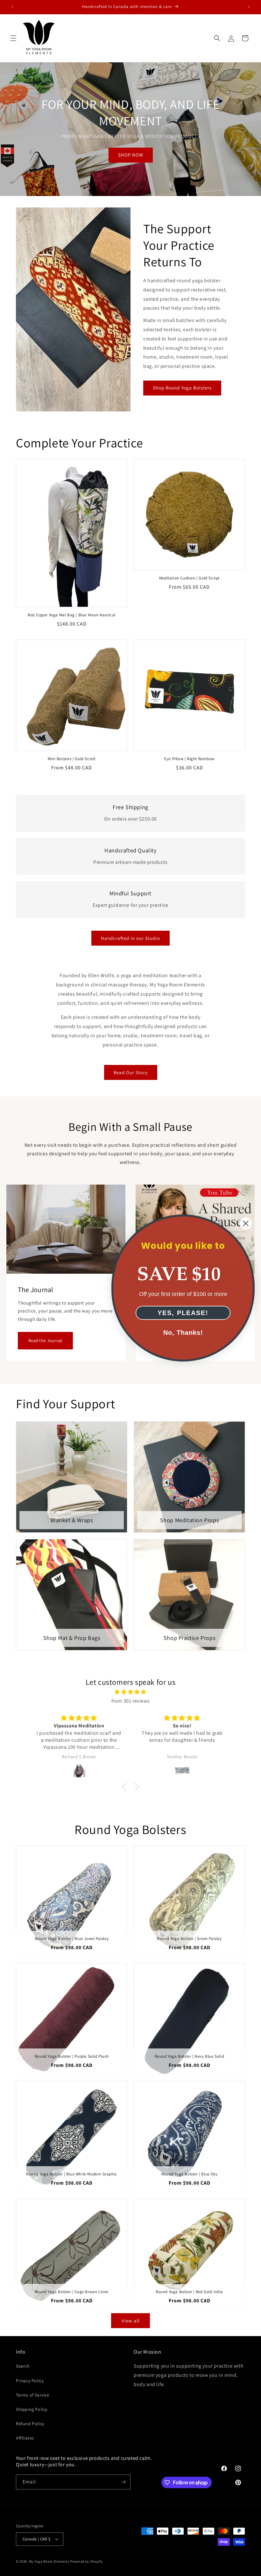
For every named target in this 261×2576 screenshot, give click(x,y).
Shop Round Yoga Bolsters (182, 388)
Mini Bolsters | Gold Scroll (72, 759)
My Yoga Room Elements (49, 2561)
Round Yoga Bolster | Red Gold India (189, 2292)
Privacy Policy (30, 2381)
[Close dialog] (246, 1223)
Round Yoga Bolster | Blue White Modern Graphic (72, 2174)
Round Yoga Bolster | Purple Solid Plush (72, 2056)
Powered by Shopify (86, 2561)
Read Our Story (131, 1072)
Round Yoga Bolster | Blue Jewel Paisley (72, 1939)
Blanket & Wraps (72, 1520)
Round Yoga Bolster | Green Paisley (189, 1939)
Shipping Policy (32, 2409)
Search (23, 2366)
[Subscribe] (123, 2482)
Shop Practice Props (189, 1638)
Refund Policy (30, 2424)
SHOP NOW (131, 155)
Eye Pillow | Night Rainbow (189, 759)
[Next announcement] (249, 7)
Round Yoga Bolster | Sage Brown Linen (72, 2292)
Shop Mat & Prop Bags (72, 1638)
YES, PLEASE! (183, 1313)
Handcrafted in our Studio (130, 938)
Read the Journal (45, 1340)
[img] (130, 1692)
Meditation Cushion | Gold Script (189, 578)
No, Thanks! (183, 1333)
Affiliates (25, 2438)
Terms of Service (33, 2395)
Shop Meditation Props (190, 1520)
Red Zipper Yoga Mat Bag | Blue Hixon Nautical (72, 615)
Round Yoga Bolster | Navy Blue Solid (190, 2056)
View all (131, 2321)
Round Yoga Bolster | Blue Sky (189, 2174)
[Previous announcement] (12, 7)
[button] (13, 38)
